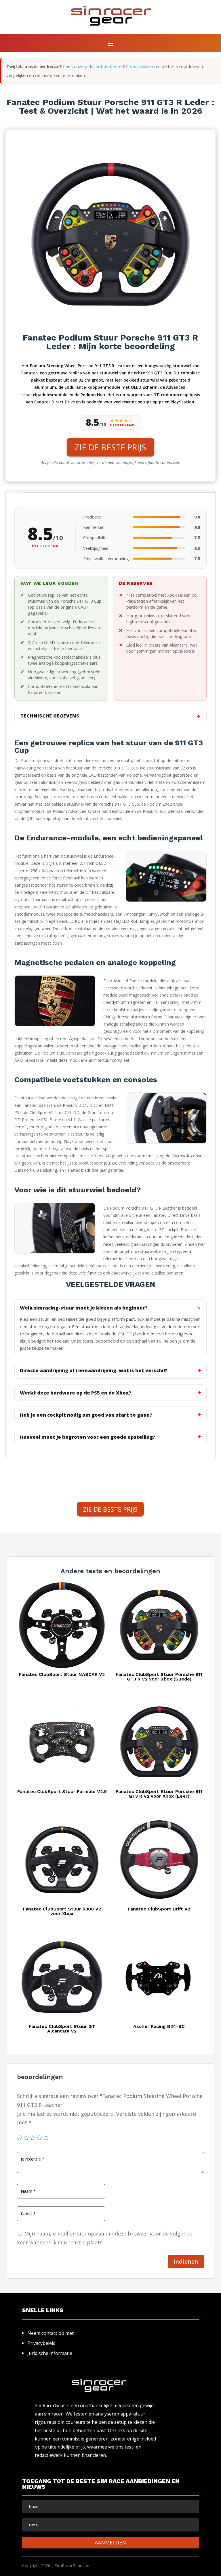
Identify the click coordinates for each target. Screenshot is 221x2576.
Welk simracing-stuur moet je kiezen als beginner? (84, 1308)
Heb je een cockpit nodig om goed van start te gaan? (86, 1415)
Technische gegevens (50, 716)
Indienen (186, 2261)
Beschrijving (14, 492)
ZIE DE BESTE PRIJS (110, 447)
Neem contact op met (51, 2333)
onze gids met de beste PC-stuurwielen (114, 66)
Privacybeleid (41, 2343)
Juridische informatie (50, 2353)
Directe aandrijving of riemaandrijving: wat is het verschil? (94, 1370)
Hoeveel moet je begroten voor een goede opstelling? (88, 1437)
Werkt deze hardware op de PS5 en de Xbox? (76, 1393)
